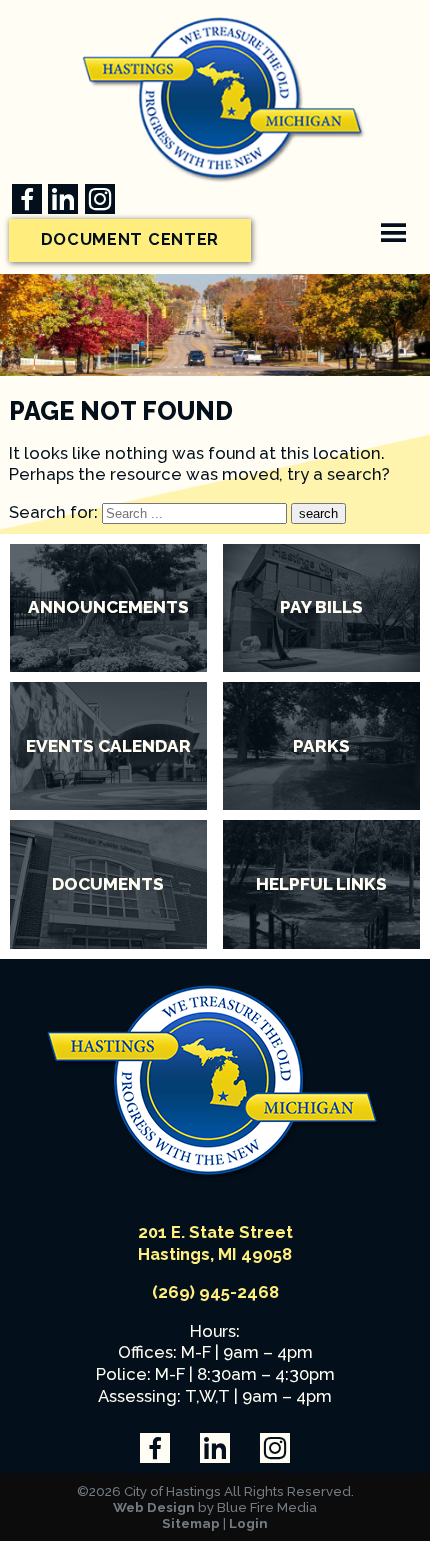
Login (248, 1523)
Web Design (154, 1507)
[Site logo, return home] (215, 1177)
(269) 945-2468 (215, 1292)
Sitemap (191, 1523)
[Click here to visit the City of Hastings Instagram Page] (100, 199)
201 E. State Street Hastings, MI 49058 (215, 1243)
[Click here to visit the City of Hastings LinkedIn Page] (63, 199)
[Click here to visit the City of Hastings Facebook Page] (27, 199)
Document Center (130, 239)
